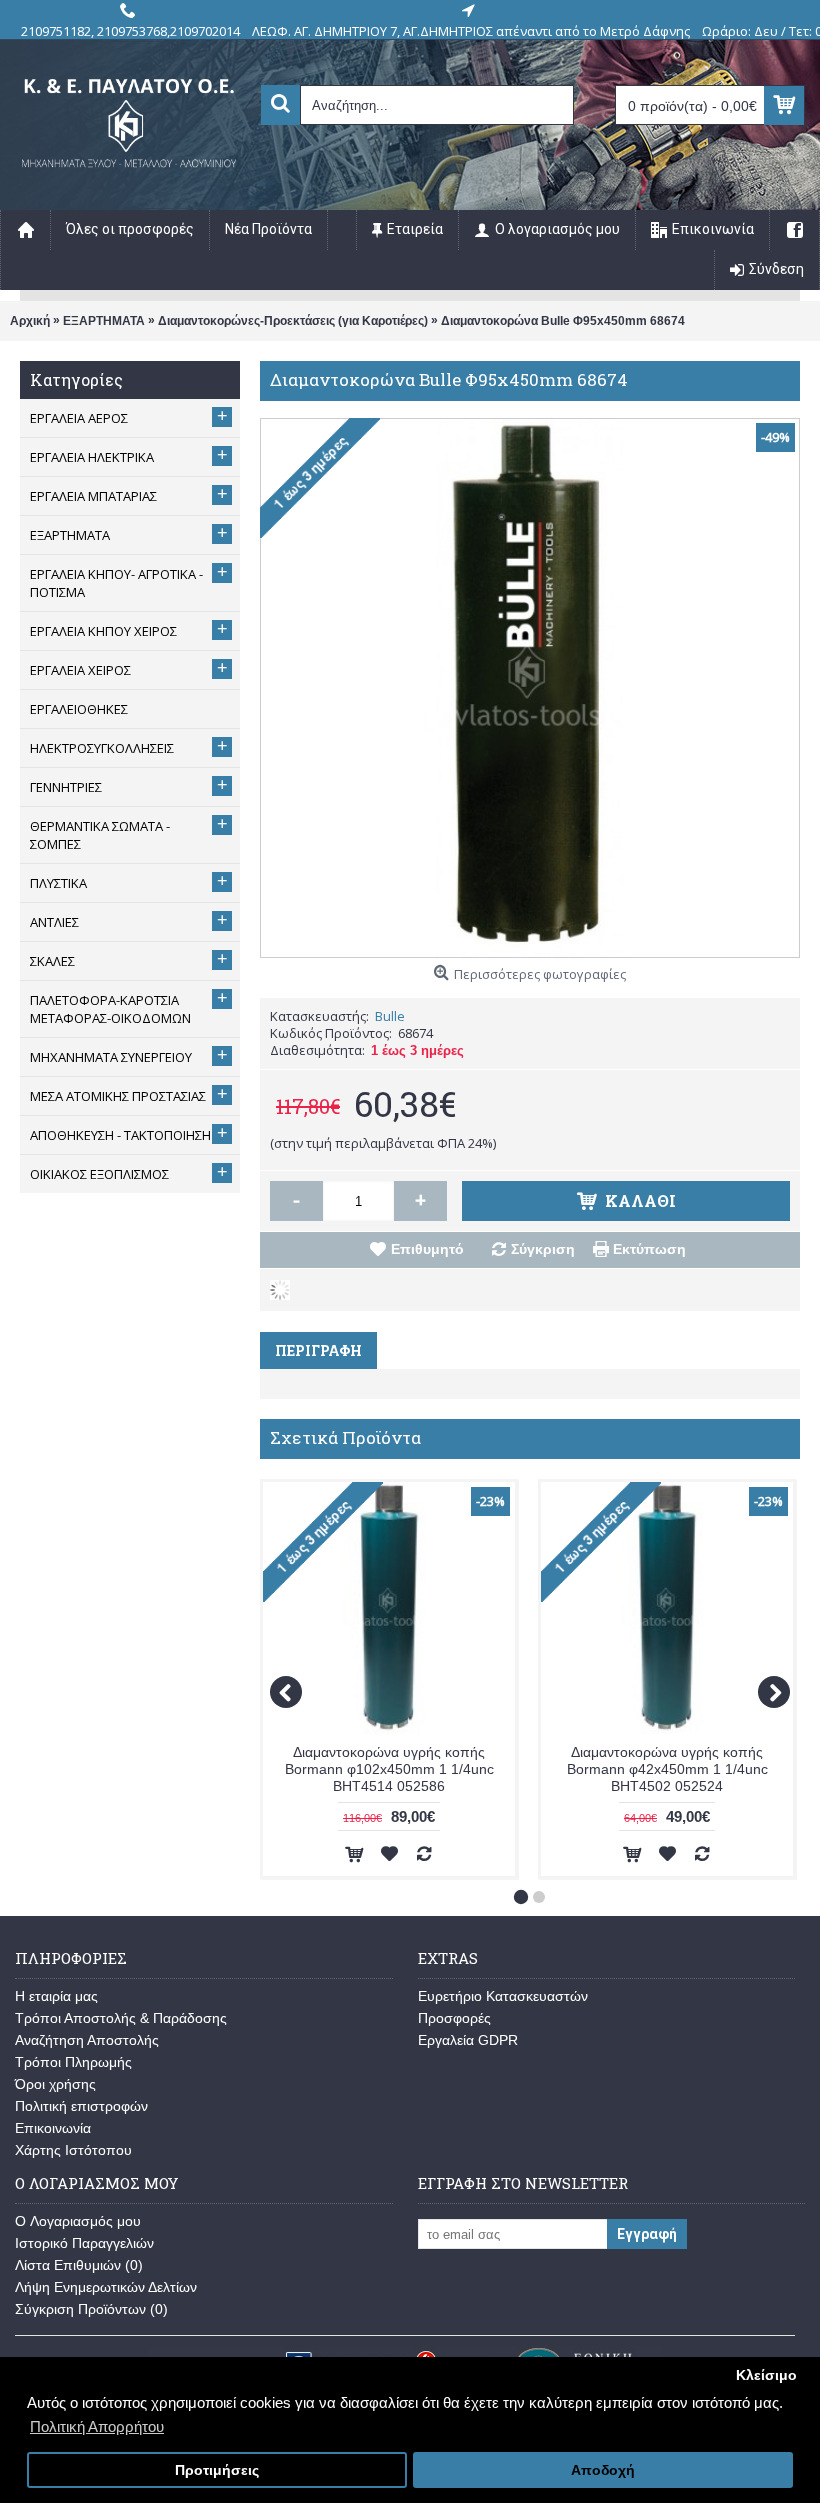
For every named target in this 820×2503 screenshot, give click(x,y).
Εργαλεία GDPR (468, 2040)
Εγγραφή (647, 2234)
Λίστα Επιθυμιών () (79, 2265)
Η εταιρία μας (56, 1996)
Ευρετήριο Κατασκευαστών (503, 1996)
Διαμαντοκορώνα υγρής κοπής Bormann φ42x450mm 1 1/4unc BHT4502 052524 (667, 1769)
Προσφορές (454, 2018)
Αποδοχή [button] (603, 2470)
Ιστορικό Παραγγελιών (84, 2243)
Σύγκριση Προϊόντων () (91, 2309)
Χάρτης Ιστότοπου (73, 2150)
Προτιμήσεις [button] (217, 2470)
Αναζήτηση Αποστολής (87, 2040)
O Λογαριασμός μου (78, 2221)
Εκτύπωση (649, 1249)
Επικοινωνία (53, 2128)
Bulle (390, 1016)
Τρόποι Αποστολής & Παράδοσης (121, 2018)
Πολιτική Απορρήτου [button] (97, 2426)
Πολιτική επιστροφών (81, 2106)
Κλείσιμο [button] (766, 2375)
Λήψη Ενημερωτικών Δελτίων (106, 2287)
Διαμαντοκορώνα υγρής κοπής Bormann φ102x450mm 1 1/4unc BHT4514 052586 (389, 1769)
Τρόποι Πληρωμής (73, 2062)
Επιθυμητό (427, 1249)
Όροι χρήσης (55, 2084)
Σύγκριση (543, 1249)
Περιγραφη (318, 1350)
